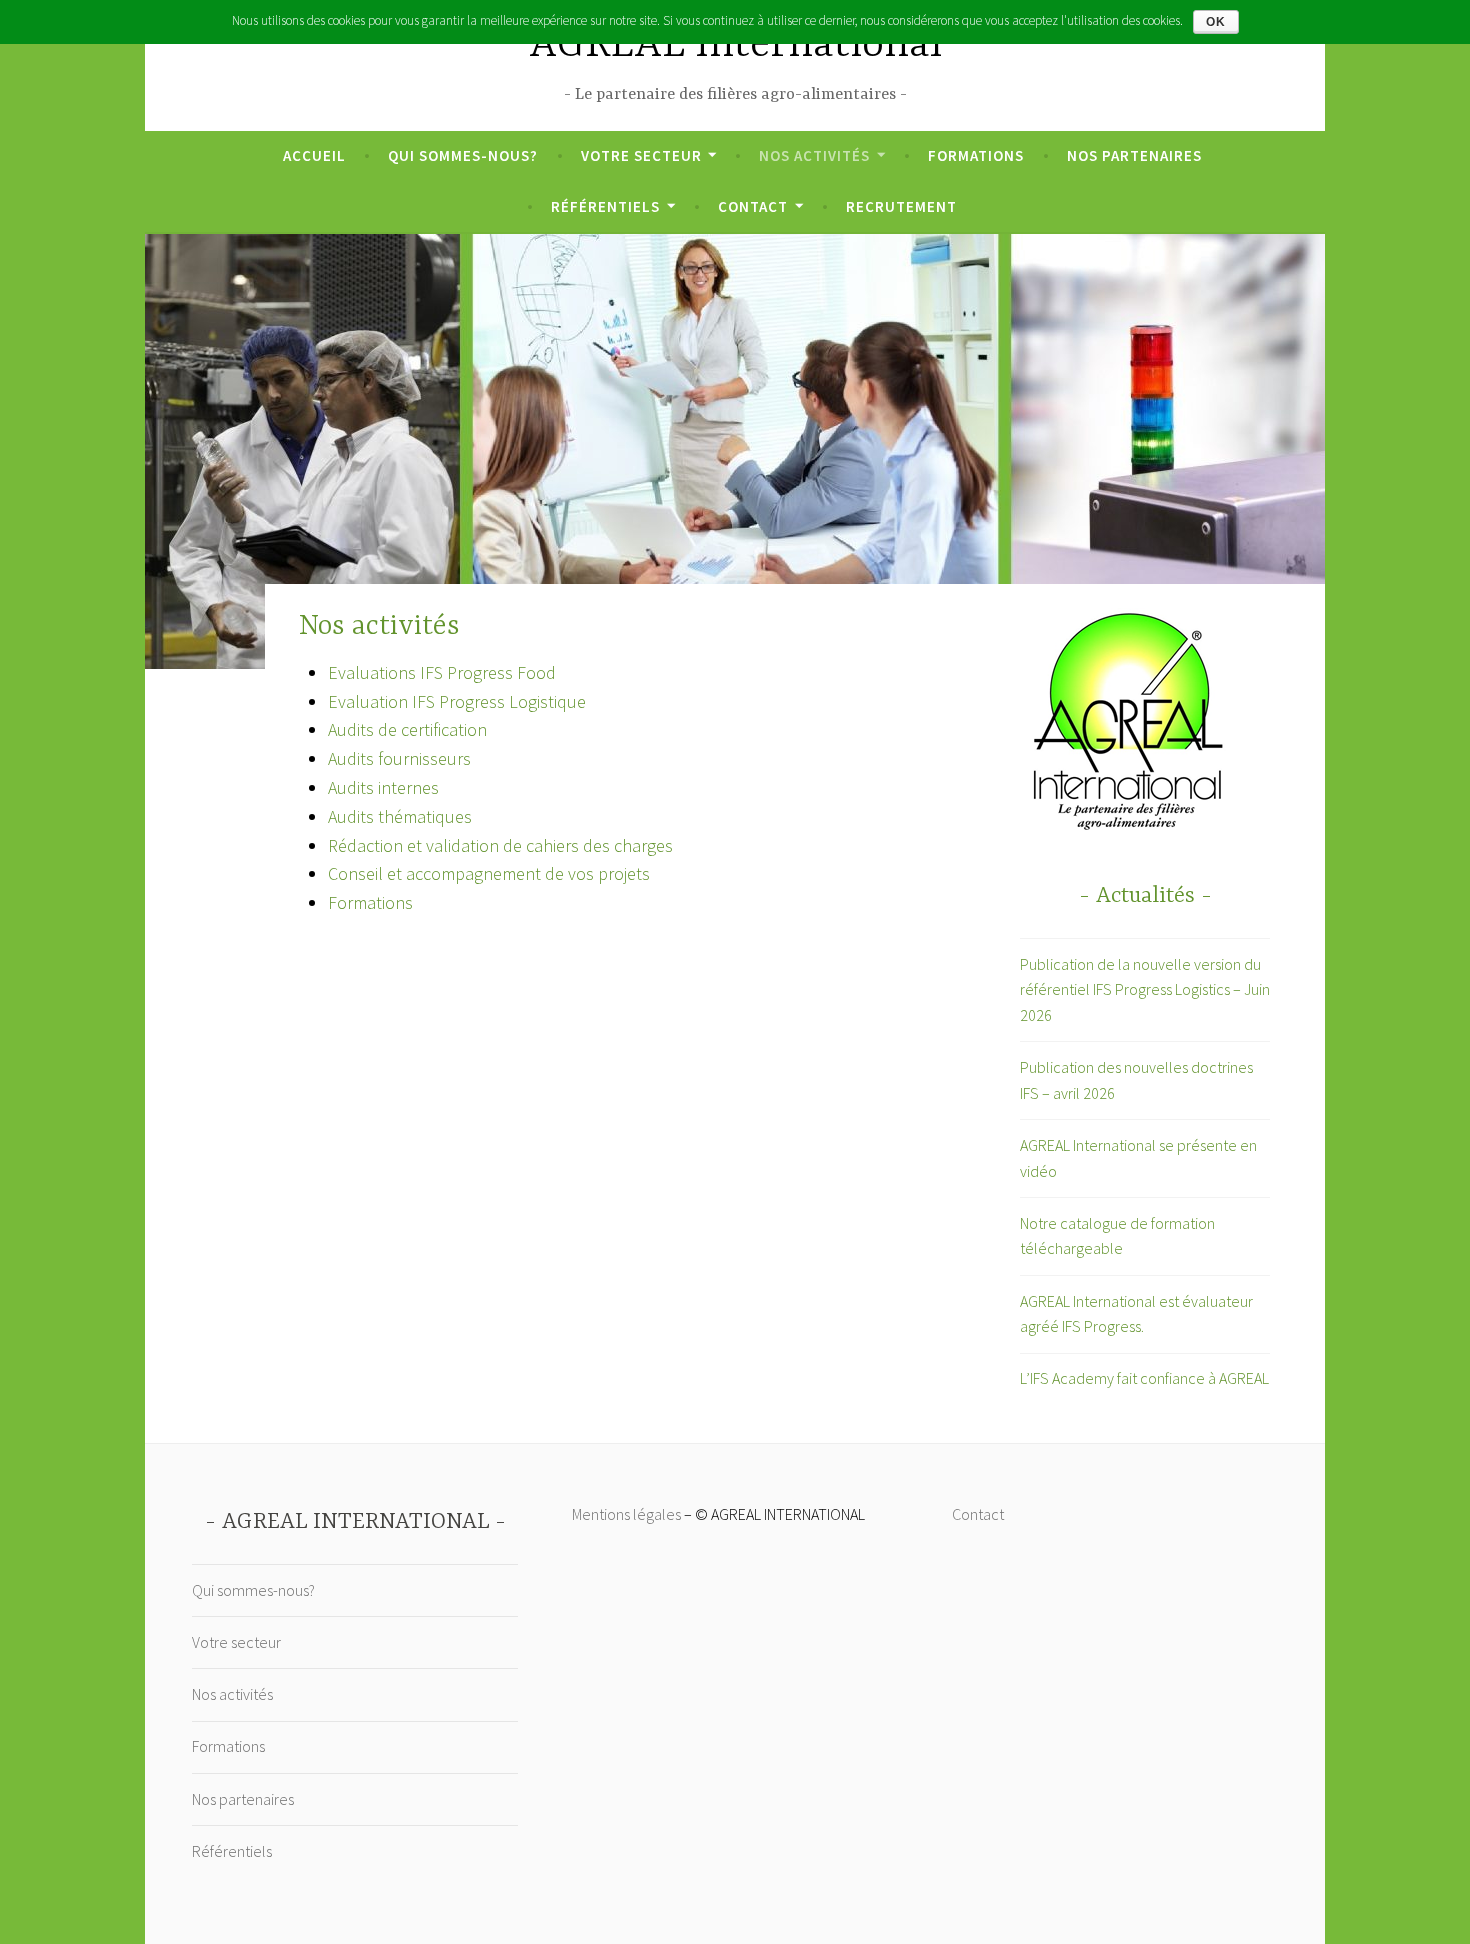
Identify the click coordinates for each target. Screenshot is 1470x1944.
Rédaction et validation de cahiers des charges (500, 845)
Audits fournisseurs (399, 758)
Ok (1216, 22)
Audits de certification (407, 729)
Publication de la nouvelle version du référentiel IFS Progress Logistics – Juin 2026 (1145, 989)
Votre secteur (641, 155)
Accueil (314, 155)
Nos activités (814, 155)
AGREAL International (735, 45)
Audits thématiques (400, 816)
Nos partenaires (1134, 155)
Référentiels (605, 206)
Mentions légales (626, 1514)
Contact (753, 206)
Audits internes (383, 787)
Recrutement (901, 206)
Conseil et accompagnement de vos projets (489, 873)
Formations (976, 155)
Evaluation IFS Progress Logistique (457, 701)
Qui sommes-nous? (463, 155)
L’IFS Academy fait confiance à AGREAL (1144, 1378)
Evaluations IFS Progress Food (442, 672)
